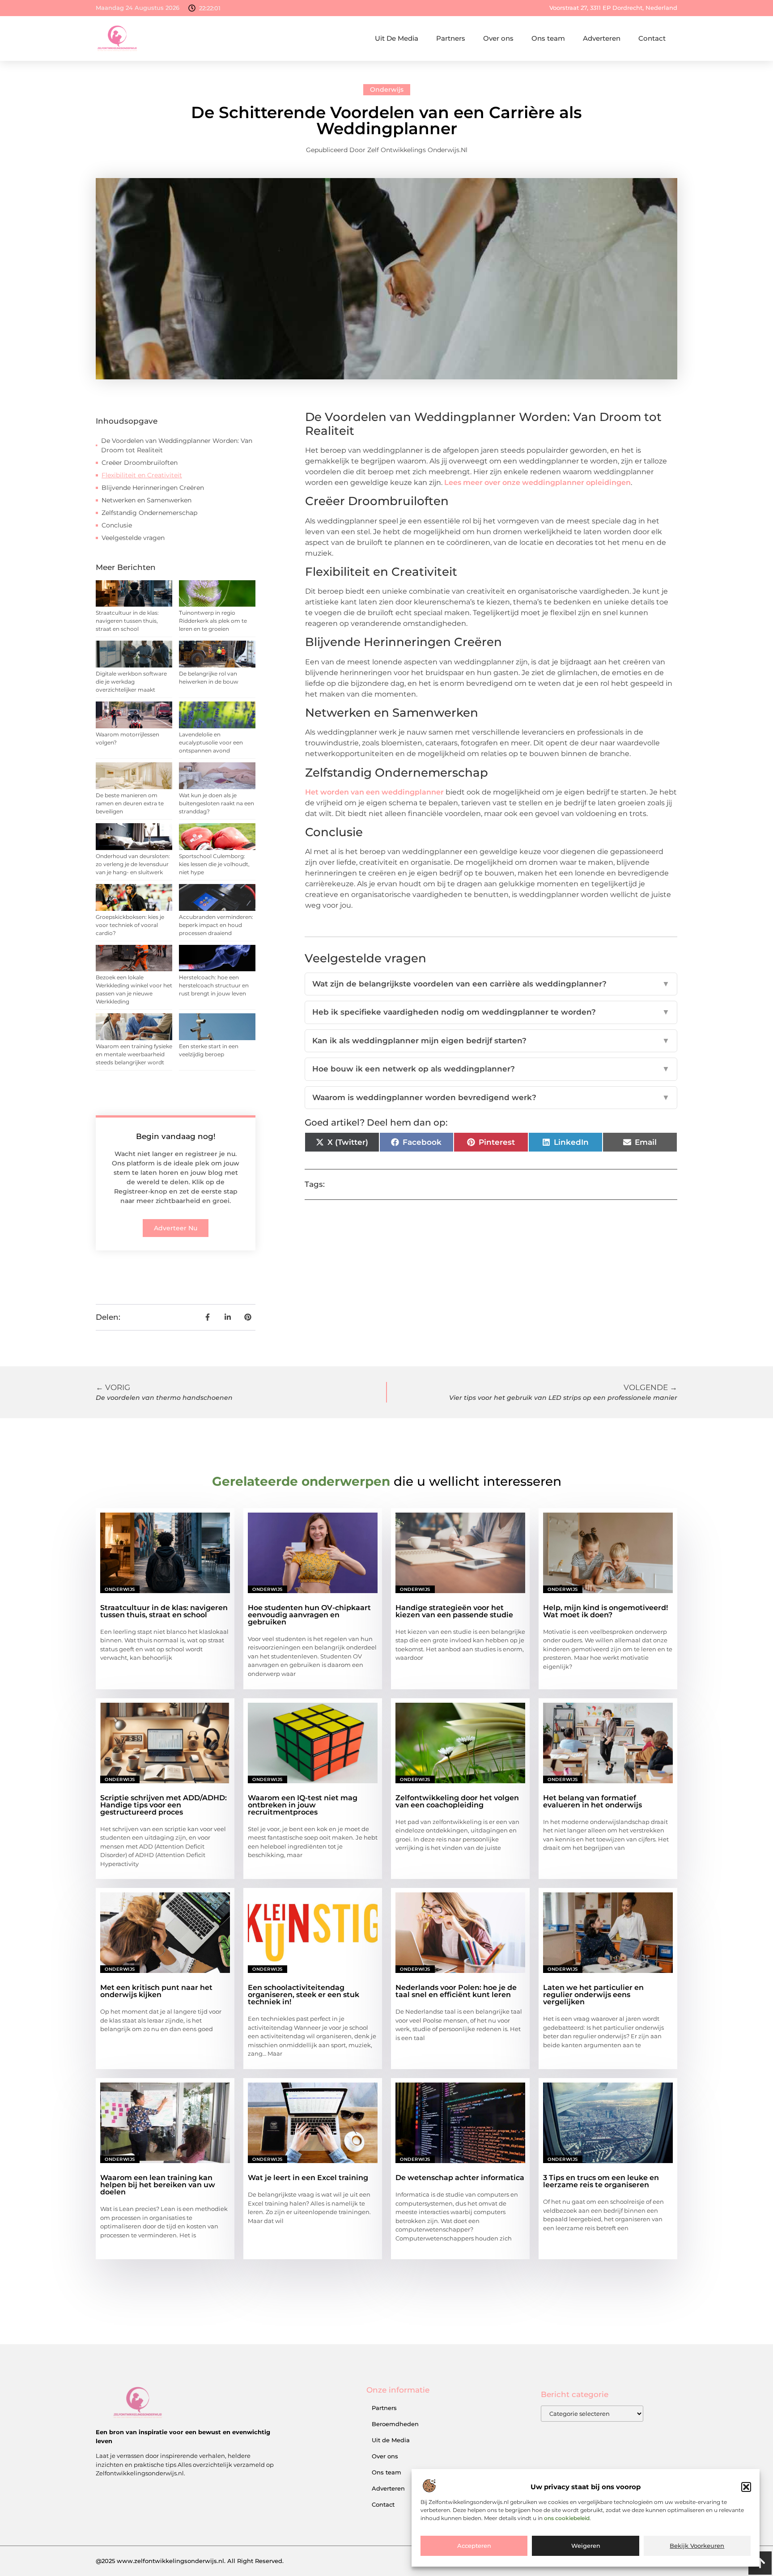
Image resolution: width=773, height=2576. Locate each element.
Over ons (498, 38)
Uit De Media (397, 38)
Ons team (548, 38)
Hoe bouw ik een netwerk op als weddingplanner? (491, 1069)
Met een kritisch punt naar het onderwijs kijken (156, 1991)
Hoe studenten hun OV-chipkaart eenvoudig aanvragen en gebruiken (309, 1615)
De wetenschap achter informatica (460, 2178)
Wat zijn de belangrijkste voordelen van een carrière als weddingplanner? (491, 984)
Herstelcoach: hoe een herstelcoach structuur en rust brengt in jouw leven (214, 985)
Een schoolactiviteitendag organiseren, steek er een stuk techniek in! (304, 1995)
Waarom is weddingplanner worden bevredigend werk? (491, 1097)
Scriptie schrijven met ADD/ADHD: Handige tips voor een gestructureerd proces (164, 1805)
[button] (746, 2487)
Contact (652, 38)
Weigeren (586, 2546)
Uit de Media (391, 2440)
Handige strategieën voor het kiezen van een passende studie (454, 1611)
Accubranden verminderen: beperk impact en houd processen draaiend (216, 925)
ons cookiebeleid (567, 2519)
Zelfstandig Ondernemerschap (149, 513)
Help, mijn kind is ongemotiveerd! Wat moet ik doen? (605, 1611)
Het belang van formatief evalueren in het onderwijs (592, 1801)
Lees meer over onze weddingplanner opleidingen (537, 482)
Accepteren (474, 2546)
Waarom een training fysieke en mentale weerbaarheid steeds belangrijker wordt (134, 1054)
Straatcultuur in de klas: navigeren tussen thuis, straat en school (127, 621)
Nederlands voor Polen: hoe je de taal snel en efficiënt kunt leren (456, 1991)
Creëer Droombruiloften (140, 463)
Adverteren (602, 38)
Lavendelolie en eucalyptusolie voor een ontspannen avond (211, 742)
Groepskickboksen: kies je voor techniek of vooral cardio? (130, 925)
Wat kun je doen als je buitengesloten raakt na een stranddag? (217, 803)
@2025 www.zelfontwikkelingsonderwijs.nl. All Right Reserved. (190, 2561)
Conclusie (117, 525)
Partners (451, 38)
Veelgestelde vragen (133, 538)
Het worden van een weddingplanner (374, 792)
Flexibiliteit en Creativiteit (142, 475)
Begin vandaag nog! (176, 1136)
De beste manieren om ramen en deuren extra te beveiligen (130, 803)
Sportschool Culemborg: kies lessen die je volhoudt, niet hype (214, 864)
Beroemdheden (395, 2424)
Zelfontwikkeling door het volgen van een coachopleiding (457, 1801)
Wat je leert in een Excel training (308, 2178)
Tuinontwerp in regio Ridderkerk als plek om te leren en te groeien (213, 621)
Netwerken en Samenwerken (147, 500)
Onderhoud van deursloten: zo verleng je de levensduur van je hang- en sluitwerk (133, 864)
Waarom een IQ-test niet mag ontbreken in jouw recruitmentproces (303, 1805)
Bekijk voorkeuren (697, 2546)
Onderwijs (387, 89)
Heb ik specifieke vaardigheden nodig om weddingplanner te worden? (491, 1012)
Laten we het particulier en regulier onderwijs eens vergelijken (593, 1995)
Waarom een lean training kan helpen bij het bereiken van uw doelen (158, 2185)
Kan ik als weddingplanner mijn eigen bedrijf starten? (491, 1041)
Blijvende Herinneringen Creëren (153, 488)
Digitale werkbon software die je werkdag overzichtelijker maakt (131, 682)
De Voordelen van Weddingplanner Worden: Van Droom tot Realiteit (177, 445)
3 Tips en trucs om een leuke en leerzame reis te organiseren (601, 2181)
